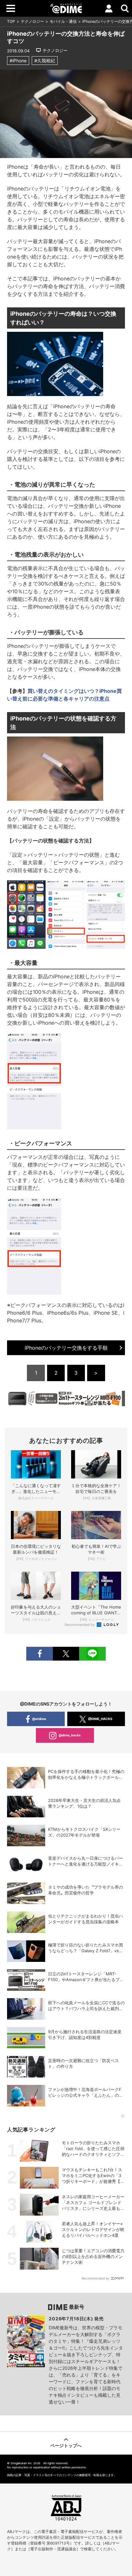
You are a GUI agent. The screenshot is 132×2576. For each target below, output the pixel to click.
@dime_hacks (70, 1735)
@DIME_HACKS (100, 1719)
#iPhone (18, 61)
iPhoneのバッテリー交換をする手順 (66, 1348)
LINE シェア (92, 1654)
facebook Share (39, 1654)
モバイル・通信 (63, 21)
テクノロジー (32, 21)
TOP (11, 21)
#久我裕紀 (45, 61)
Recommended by (80, 1625)
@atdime (39, 1719)
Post (66, 1654)
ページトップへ (66, 2445)
